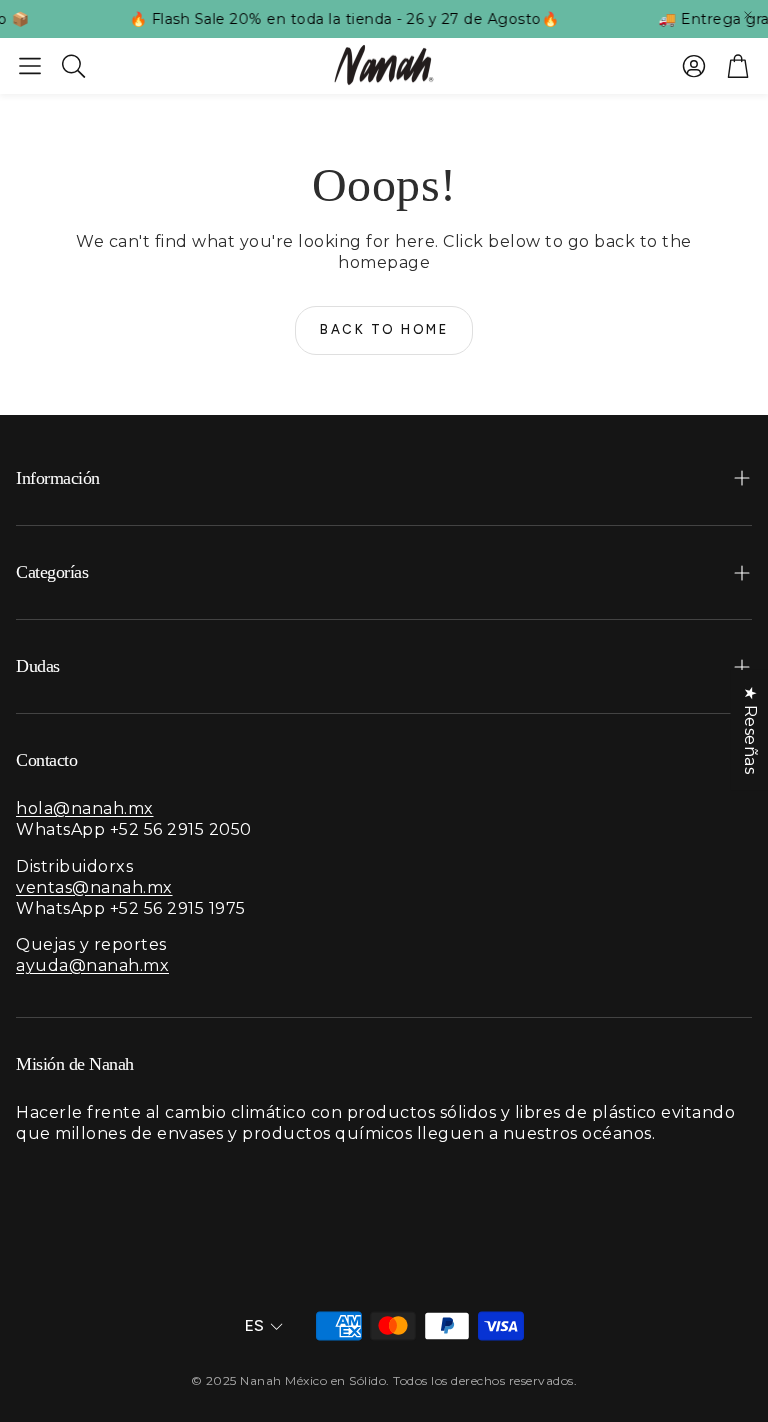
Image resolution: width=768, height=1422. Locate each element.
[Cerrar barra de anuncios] (748, 15)
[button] (30, 66)
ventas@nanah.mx (94, 887)
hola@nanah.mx (85, 808)
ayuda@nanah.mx (92, 965)
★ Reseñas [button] (749, 730)
